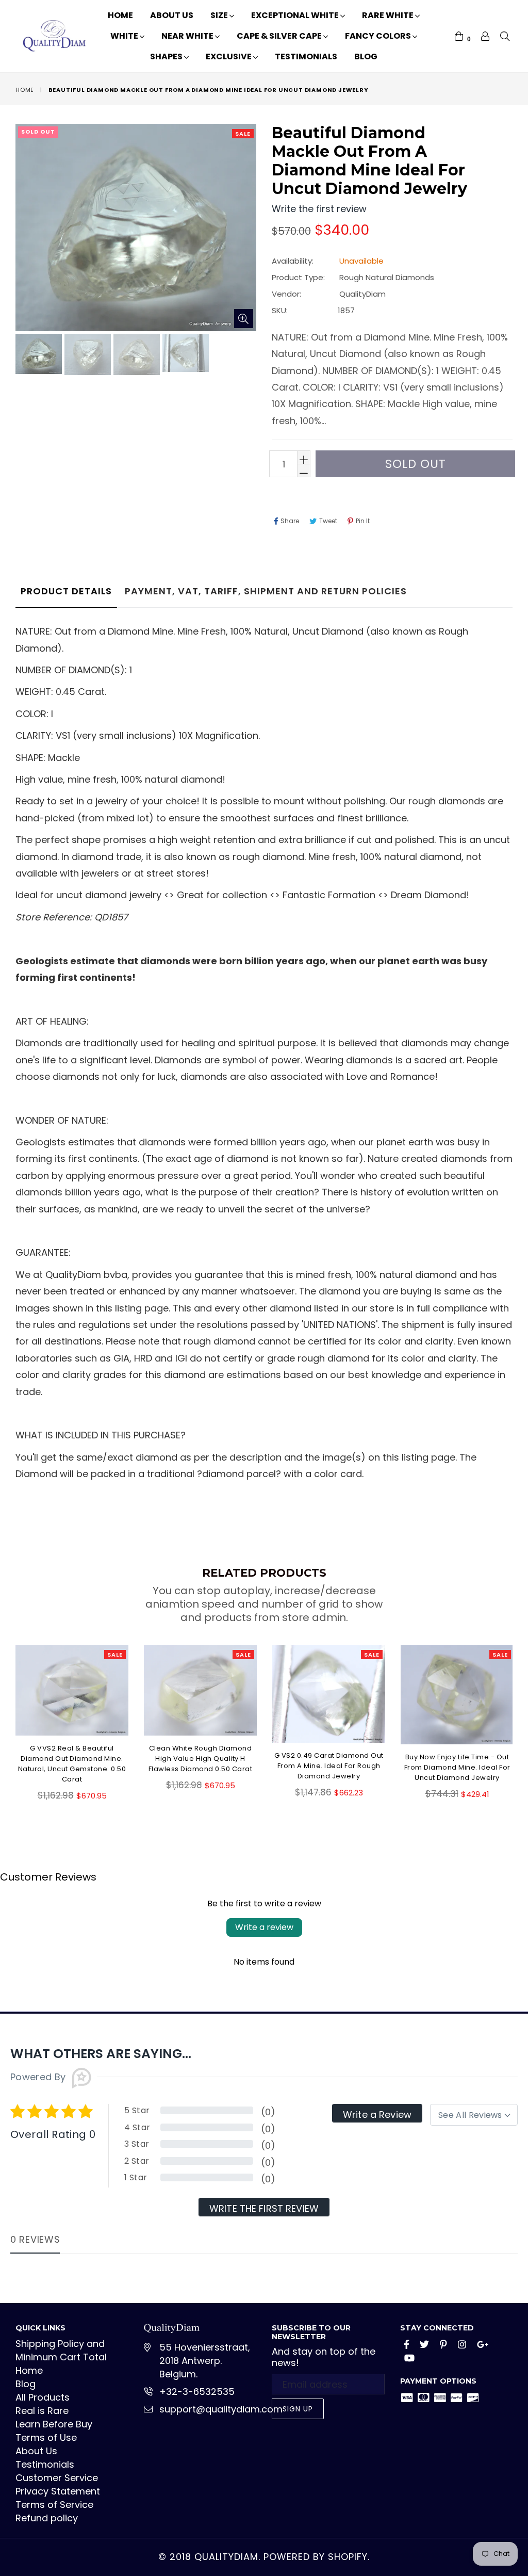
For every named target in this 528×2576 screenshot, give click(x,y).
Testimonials (306, 56)
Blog (366, 56)
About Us (172, 15)
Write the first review (264, 2208)
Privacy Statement (58, 2491)
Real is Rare (42, 2411)
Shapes (167, 56)
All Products (43, 2397)
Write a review (264, 1927)
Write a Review (377, 2115)
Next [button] (520, 1722)
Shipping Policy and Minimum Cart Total (61, 2350)
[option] (37, 355)
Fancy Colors (379, 36)
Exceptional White (296, 15)
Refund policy (47, 2518)
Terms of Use (46, 2437)
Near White (188, 36)
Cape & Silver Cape (280, 36)
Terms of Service (54, 2505)
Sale (243, 134)
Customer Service (57, 2478)
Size (220, 15)
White (125, 36)
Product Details (66, 591)
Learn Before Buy (54, 2424)
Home (120, 15)
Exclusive (229, 56)
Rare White (389, 15)
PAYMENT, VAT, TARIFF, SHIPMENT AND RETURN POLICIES (266, 591)
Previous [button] (5, 1722)
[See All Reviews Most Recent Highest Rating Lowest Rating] (474, 2115)
